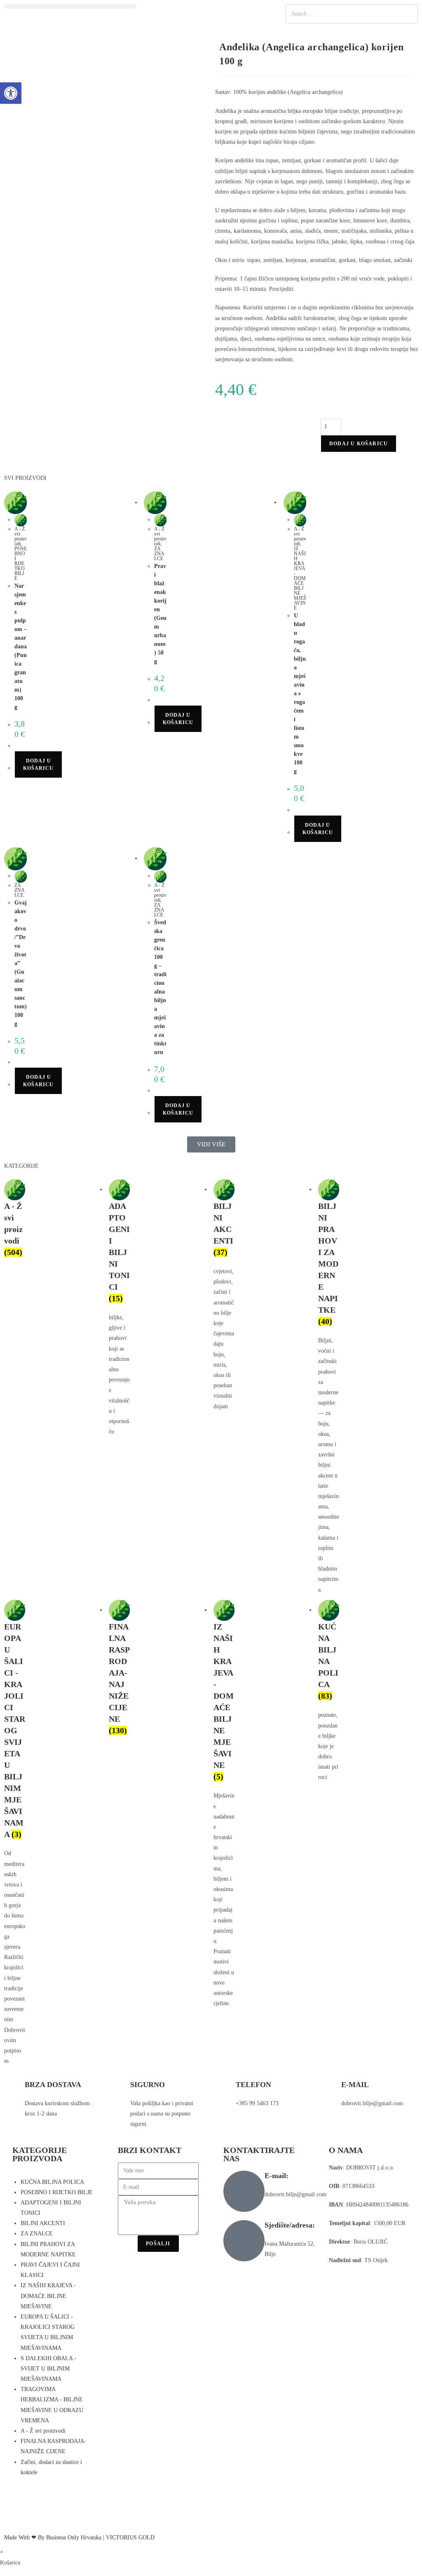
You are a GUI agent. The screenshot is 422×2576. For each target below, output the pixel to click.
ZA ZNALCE (159, 554)
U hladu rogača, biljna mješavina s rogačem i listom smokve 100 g (300, 693)
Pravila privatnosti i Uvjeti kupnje (369, 2279)
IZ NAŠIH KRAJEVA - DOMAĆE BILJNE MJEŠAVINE (300, 578)
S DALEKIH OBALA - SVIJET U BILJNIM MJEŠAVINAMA (48, 2369)
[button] (70, 6)
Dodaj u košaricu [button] (38, 764)
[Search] (409, 14)
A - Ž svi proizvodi (21, 536)
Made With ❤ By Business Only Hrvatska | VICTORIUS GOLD (79, 2537)
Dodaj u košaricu (359, 444)
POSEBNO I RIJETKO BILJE (21, 563)
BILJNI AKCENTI (43, 2223)
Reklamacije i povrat (353, 2298)
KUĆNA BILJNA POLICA (52, 2182)
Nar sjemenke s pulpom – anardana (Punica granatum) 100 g (21, 646)
